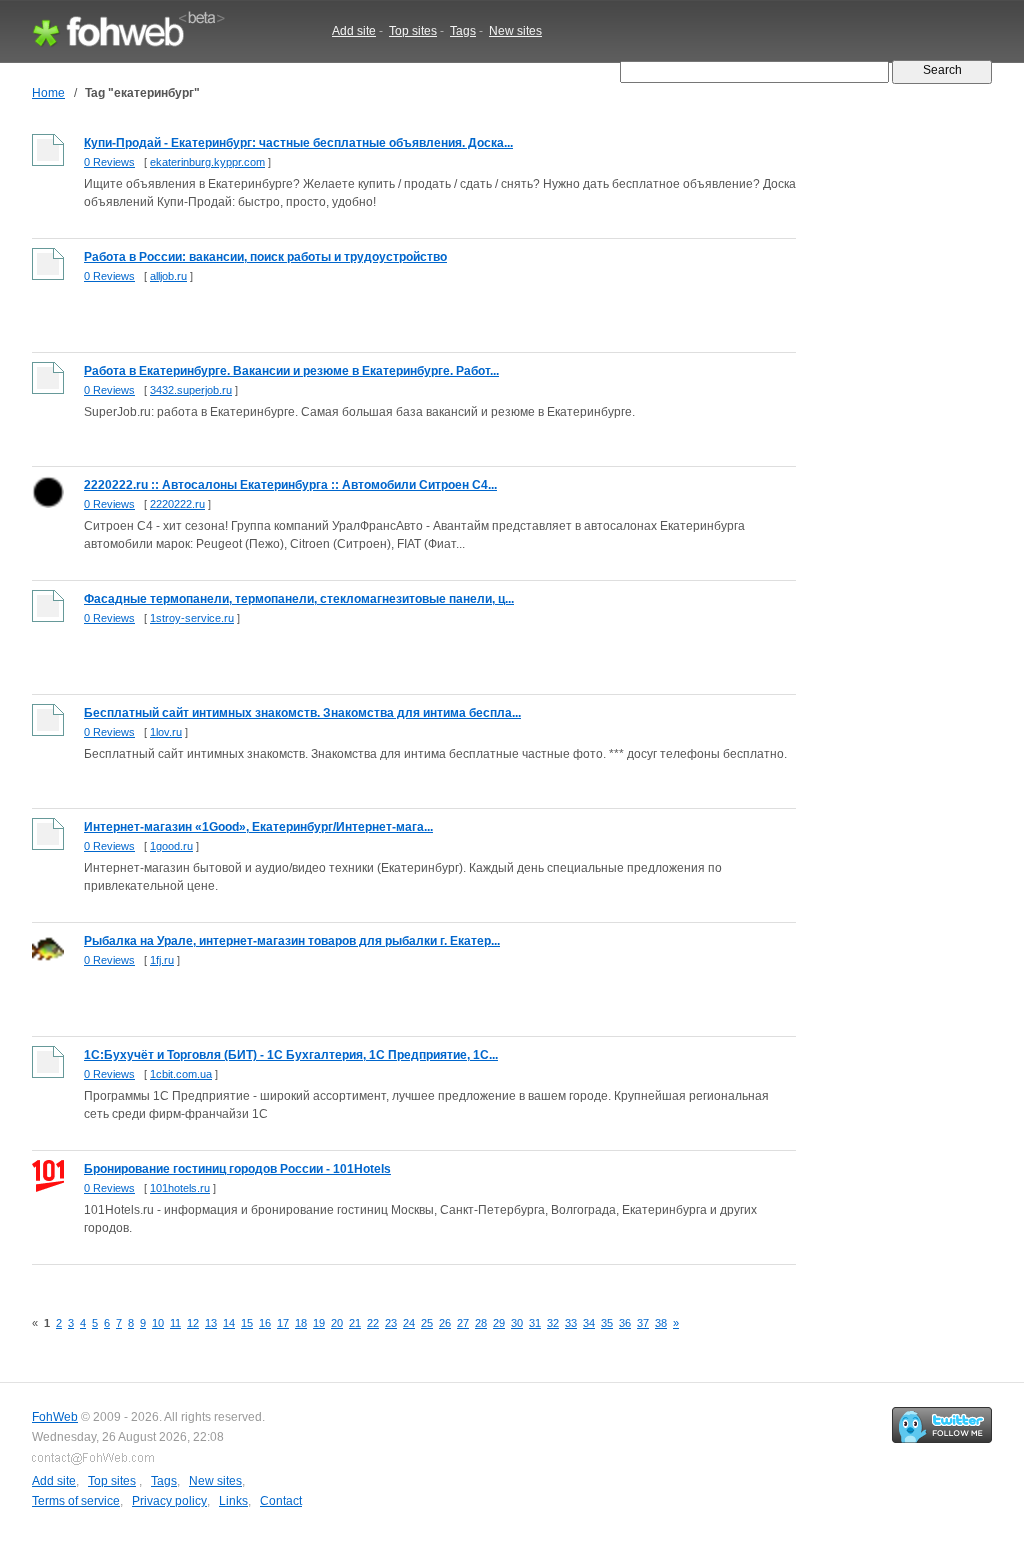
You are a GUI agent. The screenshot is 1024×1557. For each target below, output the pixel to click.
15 (247, 1323)
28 (481, 1323)
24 (409, 1323)
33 (571, 1323)
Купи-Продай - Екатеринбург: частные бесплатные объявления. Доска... (298, 143)
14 (229, 1323)
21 (355, 1323)
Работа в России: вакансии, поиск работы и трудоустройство (265, 257)
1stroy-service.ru (192, 618)
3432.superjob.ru (191, 390)
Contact (281, 1501)
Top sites (413, 31)
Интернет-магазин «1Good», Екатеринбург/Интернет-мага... (258, 827)
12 (193, 1323)
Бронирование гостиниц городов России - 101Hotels (237, 1169)
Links (233, 1501)
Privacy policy (169, 1501)
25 (427, 1323)
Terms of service (76, 1501)
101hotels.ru (180, 1188)
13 (211, 1323)
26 (445, 1323)
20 (337, 1323)
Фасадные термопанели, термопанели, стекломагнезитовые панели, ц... (299, 599)
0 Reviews (109, 162)
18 (301, 1323)
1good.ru (171, 846)
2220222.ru (177, 504)
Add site (354, 31)
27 (463, 1323)
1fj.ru (162, 960)
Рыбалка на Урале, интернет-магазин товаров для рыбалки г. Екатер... (292, 941)
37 (643, 1323)
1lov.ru (166, 732)
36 (625, 1323)
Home (48, 93)
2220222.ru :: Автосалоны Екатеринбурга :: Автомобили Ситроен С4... (290, 485)
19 (319, 1323)
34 (589, 1323)
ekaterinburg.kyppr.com (207, 162)
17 (283, 1323)
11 (175, 1323)
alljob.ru (168, 276)
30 (517, 1323)
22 (373, 1323)
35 (607, 1323)
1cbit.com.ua (181, 1074)
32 (553, 1323)
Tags (463, 31)
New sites (515, 31)
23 (391, 1323)
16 (265, 1323)
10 (158, 1323)
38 (661, 1323)
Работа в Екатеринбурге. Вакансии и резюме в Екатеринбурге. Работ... (291, 371)
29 (499, 1323)
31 (535, 1323)
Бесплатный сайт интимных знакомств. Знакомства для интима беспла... (302, 713)
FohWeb (55, 1417)
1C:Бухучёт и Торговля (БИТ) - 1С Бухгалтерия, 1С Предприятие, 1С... (291, 1055)
